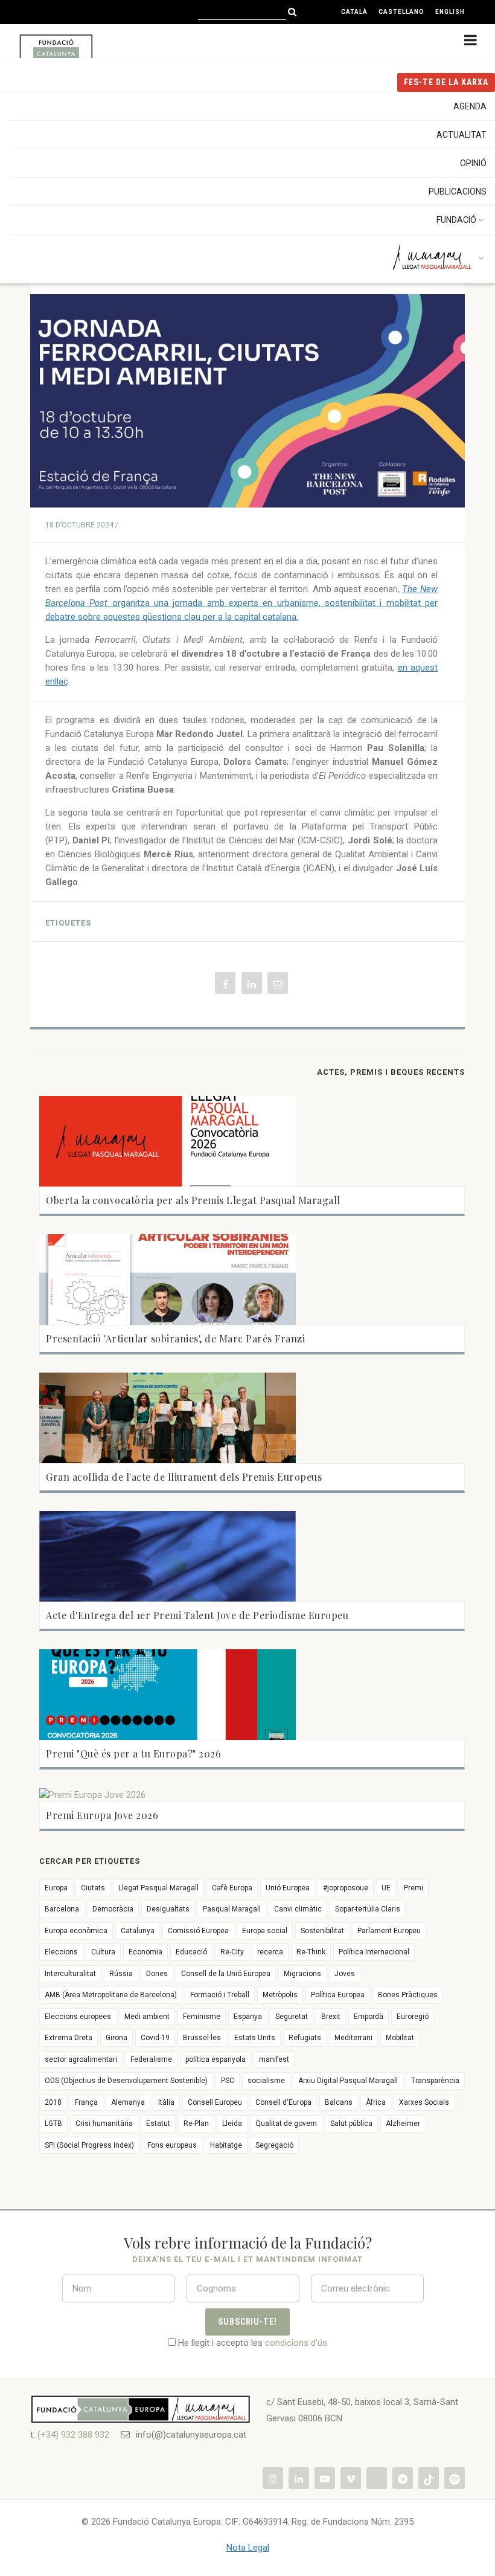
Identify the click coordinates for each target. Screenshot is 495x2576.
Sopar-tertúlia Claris (368, 1909)
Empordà (369, 2017)
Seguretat (292, 2017)
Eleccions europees (78, 2017)
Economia (145, 1952)
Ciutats (93, 1888)
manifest (274, 2059)
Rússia (121, 1974)
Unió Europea (288, 1888)
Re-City (232, 1952)
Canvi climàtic (298, 1909)
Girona (117, 2038)
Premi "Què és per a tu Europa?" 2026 (133, 1753)
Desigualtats (168, 1909)
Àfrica (376, 2102)
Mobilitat (400, 2038)
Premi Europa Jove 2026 (102, 1815)
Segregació (274, 2145)
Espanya (248, 2017)
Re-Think (311, 1952)
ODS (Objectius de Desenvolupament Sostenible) (126, 2081)
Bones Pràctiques (408, 1995)
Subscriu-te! (248, 2322)
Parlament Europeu (389, 1931)
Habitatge (226, 2145)
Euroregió (413, 2017)
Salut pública (351, 2124)
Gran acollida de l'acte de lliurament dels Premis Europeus (184, 1477)
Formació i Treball (220, 1995)
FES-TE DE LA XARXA (446, 82)
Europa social (265, 1931)
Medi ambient (147, 2017)
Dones (157, 1974)
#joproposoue (346, 1888)
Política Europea (338, 1995)
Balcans (339, 2102)
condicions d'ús (296, 2343)
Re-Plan (196, 2124)
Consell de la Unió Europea (226, 1974)
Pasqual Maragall (232, 1909)
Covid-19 (155, 2038)
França (86, 2102)
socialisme (266, 2081)
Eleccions (61, 1952)
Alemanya (128, 2102)
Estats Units (255, 2038)
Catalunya (138, 1931)
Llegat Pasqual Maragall (158, 1888)
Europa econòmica (76, 1931)
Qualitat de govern (286, 2124)
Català (354, 12)
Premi (414, 1888)
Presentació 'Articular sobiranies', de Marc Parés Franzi (175, 1338)
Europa (56, 1888)
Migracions (302, 1974)
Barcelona (62, 1909)
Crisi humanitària (104, 2124)
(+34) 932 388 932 (73, 2435)
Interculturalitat (70, 1974)
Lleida (232, 2124)
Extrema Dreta (69, 2038)
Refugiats (305, 2038)
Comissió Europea (198, 1931)
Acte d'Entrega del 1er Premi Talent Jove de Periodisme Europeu (197, 1615)
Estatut (158, 2124)
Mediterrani (353, 2038)
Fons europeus (172, 2145)
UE (386, 1888)
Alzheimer (403, 2124)
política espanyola (216, 2059)
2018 (53, 2102)
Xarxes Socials (424, 2102)
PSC (228, 2081)
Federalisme (151, 2059)
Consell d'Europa (283, 2102)
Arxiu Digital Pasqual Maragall (348, 2081)
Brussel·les (202, 2038)
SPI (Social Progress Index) (89, 2145)
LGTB (53, 2124)
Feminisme (202, 2017)
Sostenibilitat (322, 1931)
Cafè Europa (232, 1888)
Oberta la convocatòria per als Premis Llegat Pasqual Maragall (193, 1200)
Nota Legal (248, 2548)
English (450, 12)
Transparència (435, 2081)
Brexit (331, 2017)
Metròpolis (280, 1995)
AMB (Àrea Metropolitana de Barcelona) (111, 1995)
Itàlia (166, 2102)
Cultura (103, 1952)
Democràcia (113, 1909)
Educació (191, 1952)
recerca (270, 1952)
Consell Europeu (215, 2102)
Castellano (401, 12)
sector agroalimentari (81, 2059)
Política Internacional (374, 1952)
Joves (345, 1974)
